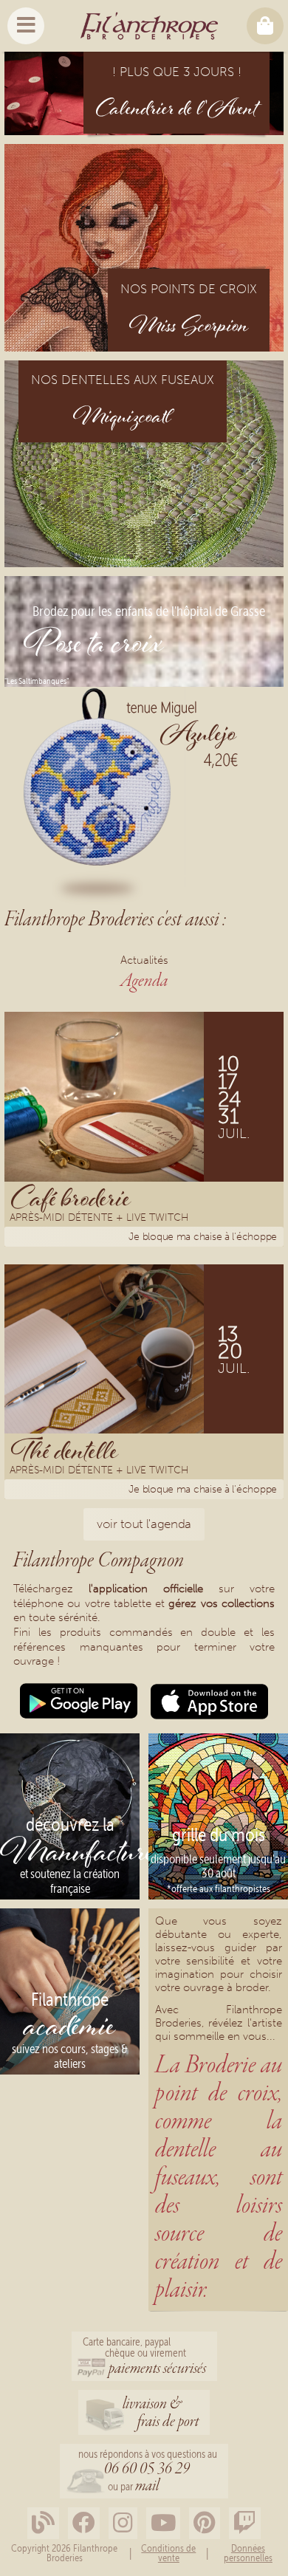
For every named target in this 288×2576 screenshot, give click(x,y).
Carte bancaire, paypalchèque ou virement (144, 2357)
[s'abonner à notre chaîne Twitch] (245, 2523)
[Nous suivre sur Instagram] (123, 2523)
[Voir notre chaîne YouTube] (163, 2523)
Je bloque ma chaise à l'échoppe (203, 1237)
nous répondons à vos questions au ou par (148, 2472)
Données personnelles (248, 2553)
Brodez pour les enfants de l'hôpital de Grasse (149, 611)
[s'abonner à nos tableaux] (205, 2523)
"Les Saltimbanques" (37, 680)
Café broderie (71, 1198)
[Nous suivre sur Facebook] (84, 2523)
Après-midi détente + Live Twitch (99, 1219)
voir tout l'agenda (144, 1524)
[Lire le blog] (43, 2523)
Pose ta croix (94, 646)
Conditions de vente (168, 2553)
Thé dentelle (65, 1450)
